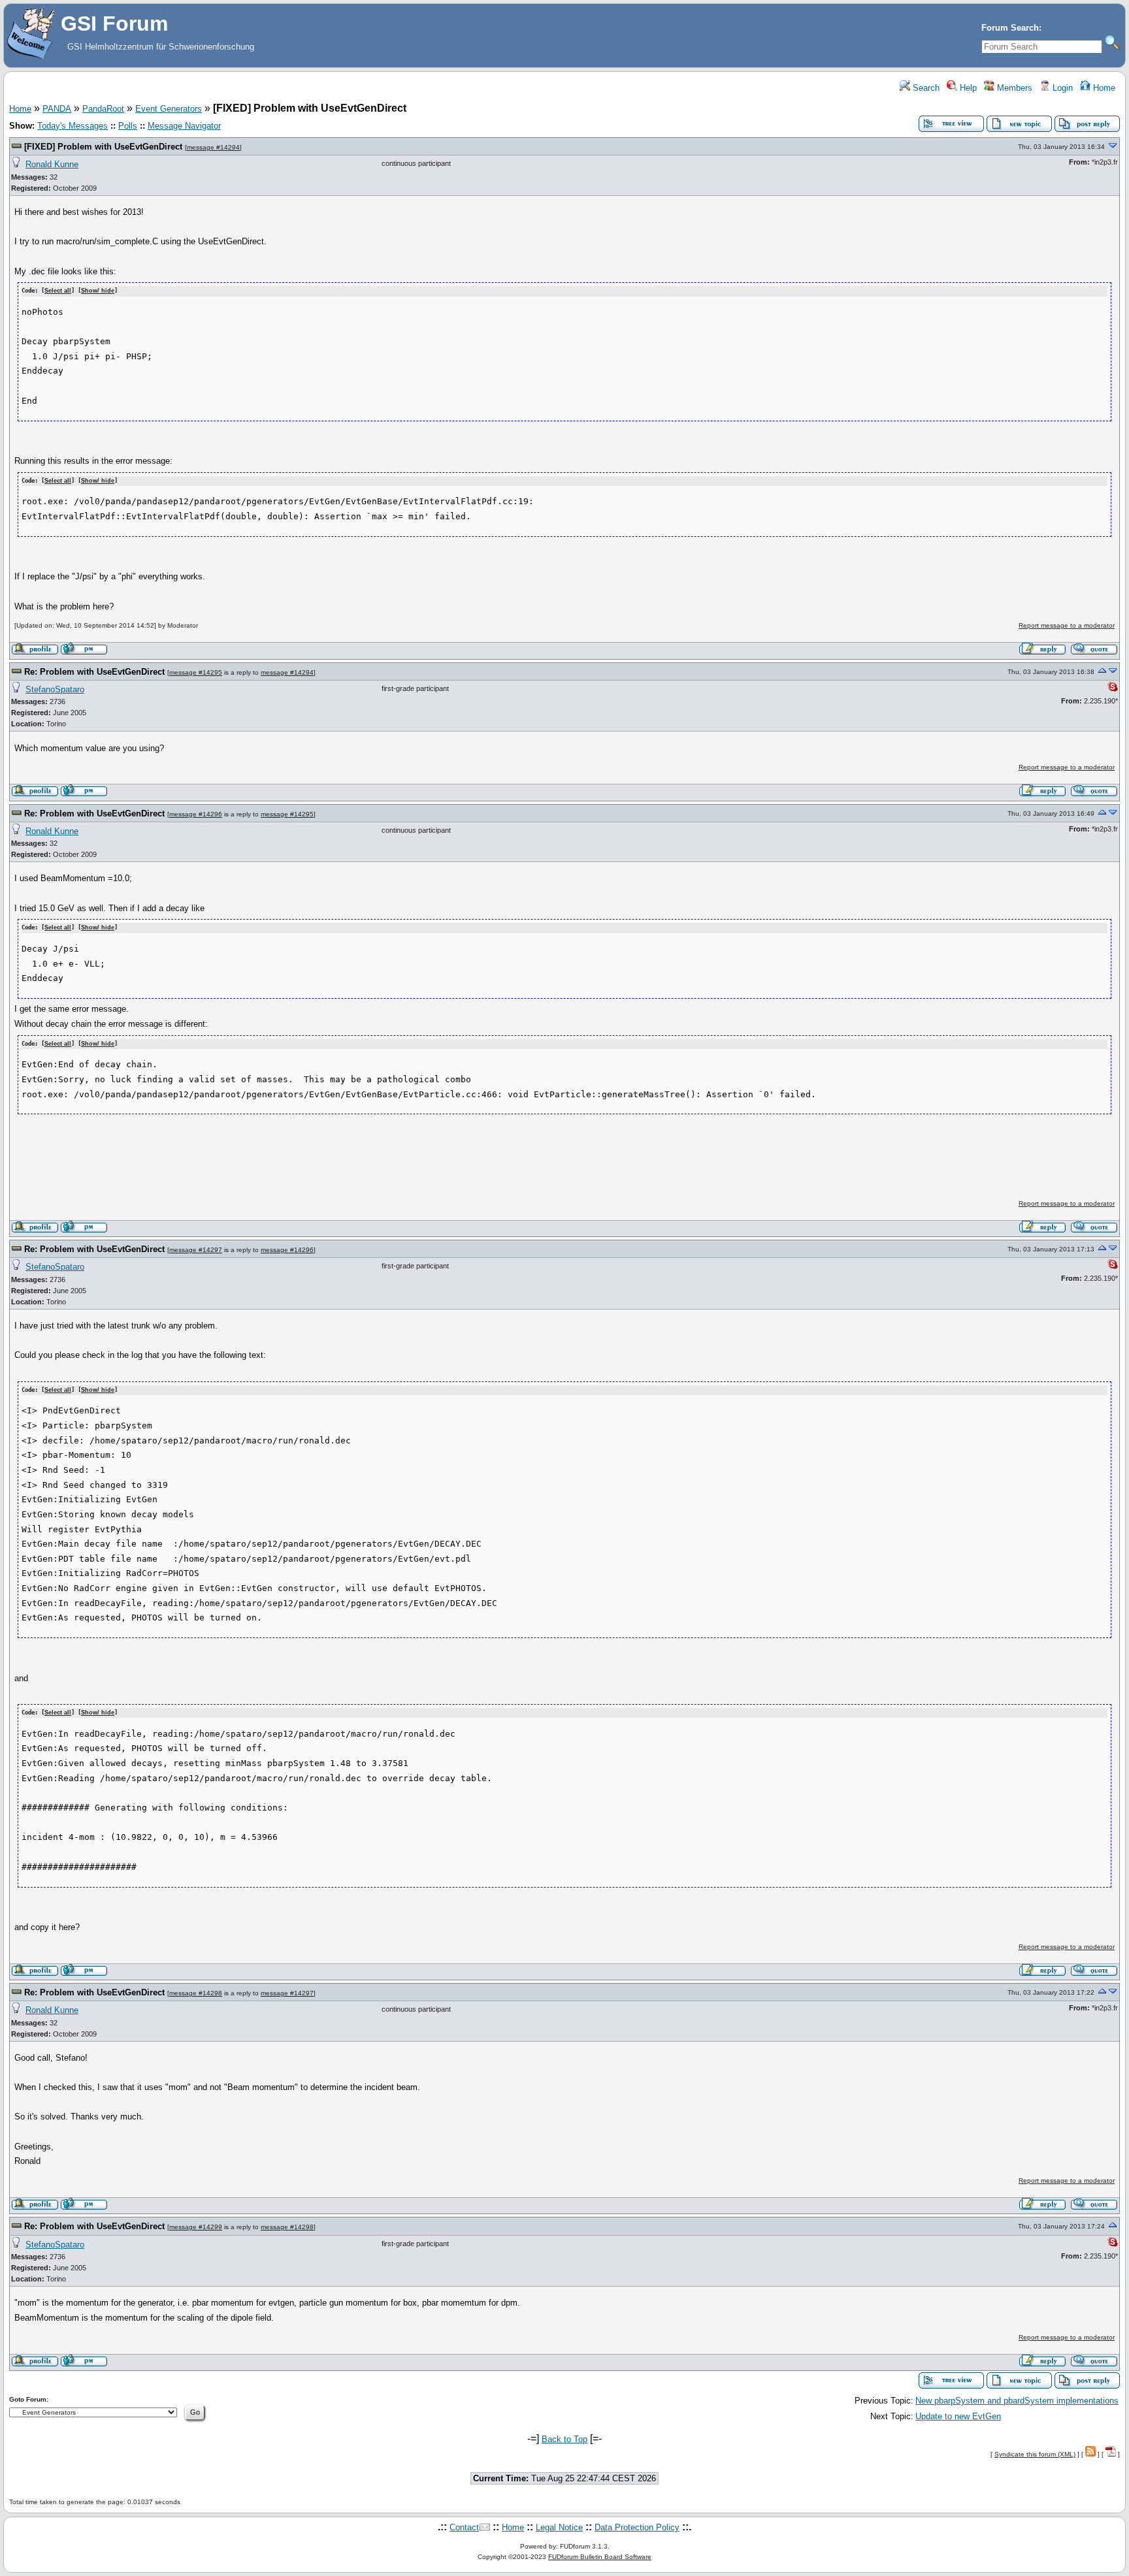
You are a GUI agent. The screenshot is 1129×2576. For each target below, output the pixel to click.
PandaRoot (103, 109)
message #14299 (196, 2227)
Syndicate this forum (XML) (1035, 2454)
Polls (128, 126)
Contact (464, 2527)
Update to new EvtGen (958, 2416)
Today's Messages (73, 126)
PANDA (57, 109)
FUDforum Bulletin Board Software (600, 2557)
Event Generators (169, 109)
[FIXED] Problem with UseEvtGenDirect (103, 147)
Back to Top (564, 2439)
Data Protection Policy (637, 2527)
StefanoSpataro (55, 689)
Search (925, 88)
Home (1103, 88)
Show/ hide (98, 291)
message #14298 (196, 1993)
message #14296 (196, 814)
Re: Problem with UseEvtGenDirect (94, 672)
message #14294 (213, 147)
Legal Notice (559, 2527)
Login (1061, 88)
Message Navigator (184, 126)
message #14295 (196, 672)
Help (967, 88)
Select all (58, 291)
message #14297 (196, 1250)
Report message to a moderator (1067, 625)
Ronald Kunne (52, 164)
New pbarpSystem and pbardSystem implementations (1017, 2401)
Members (1013, 88)
